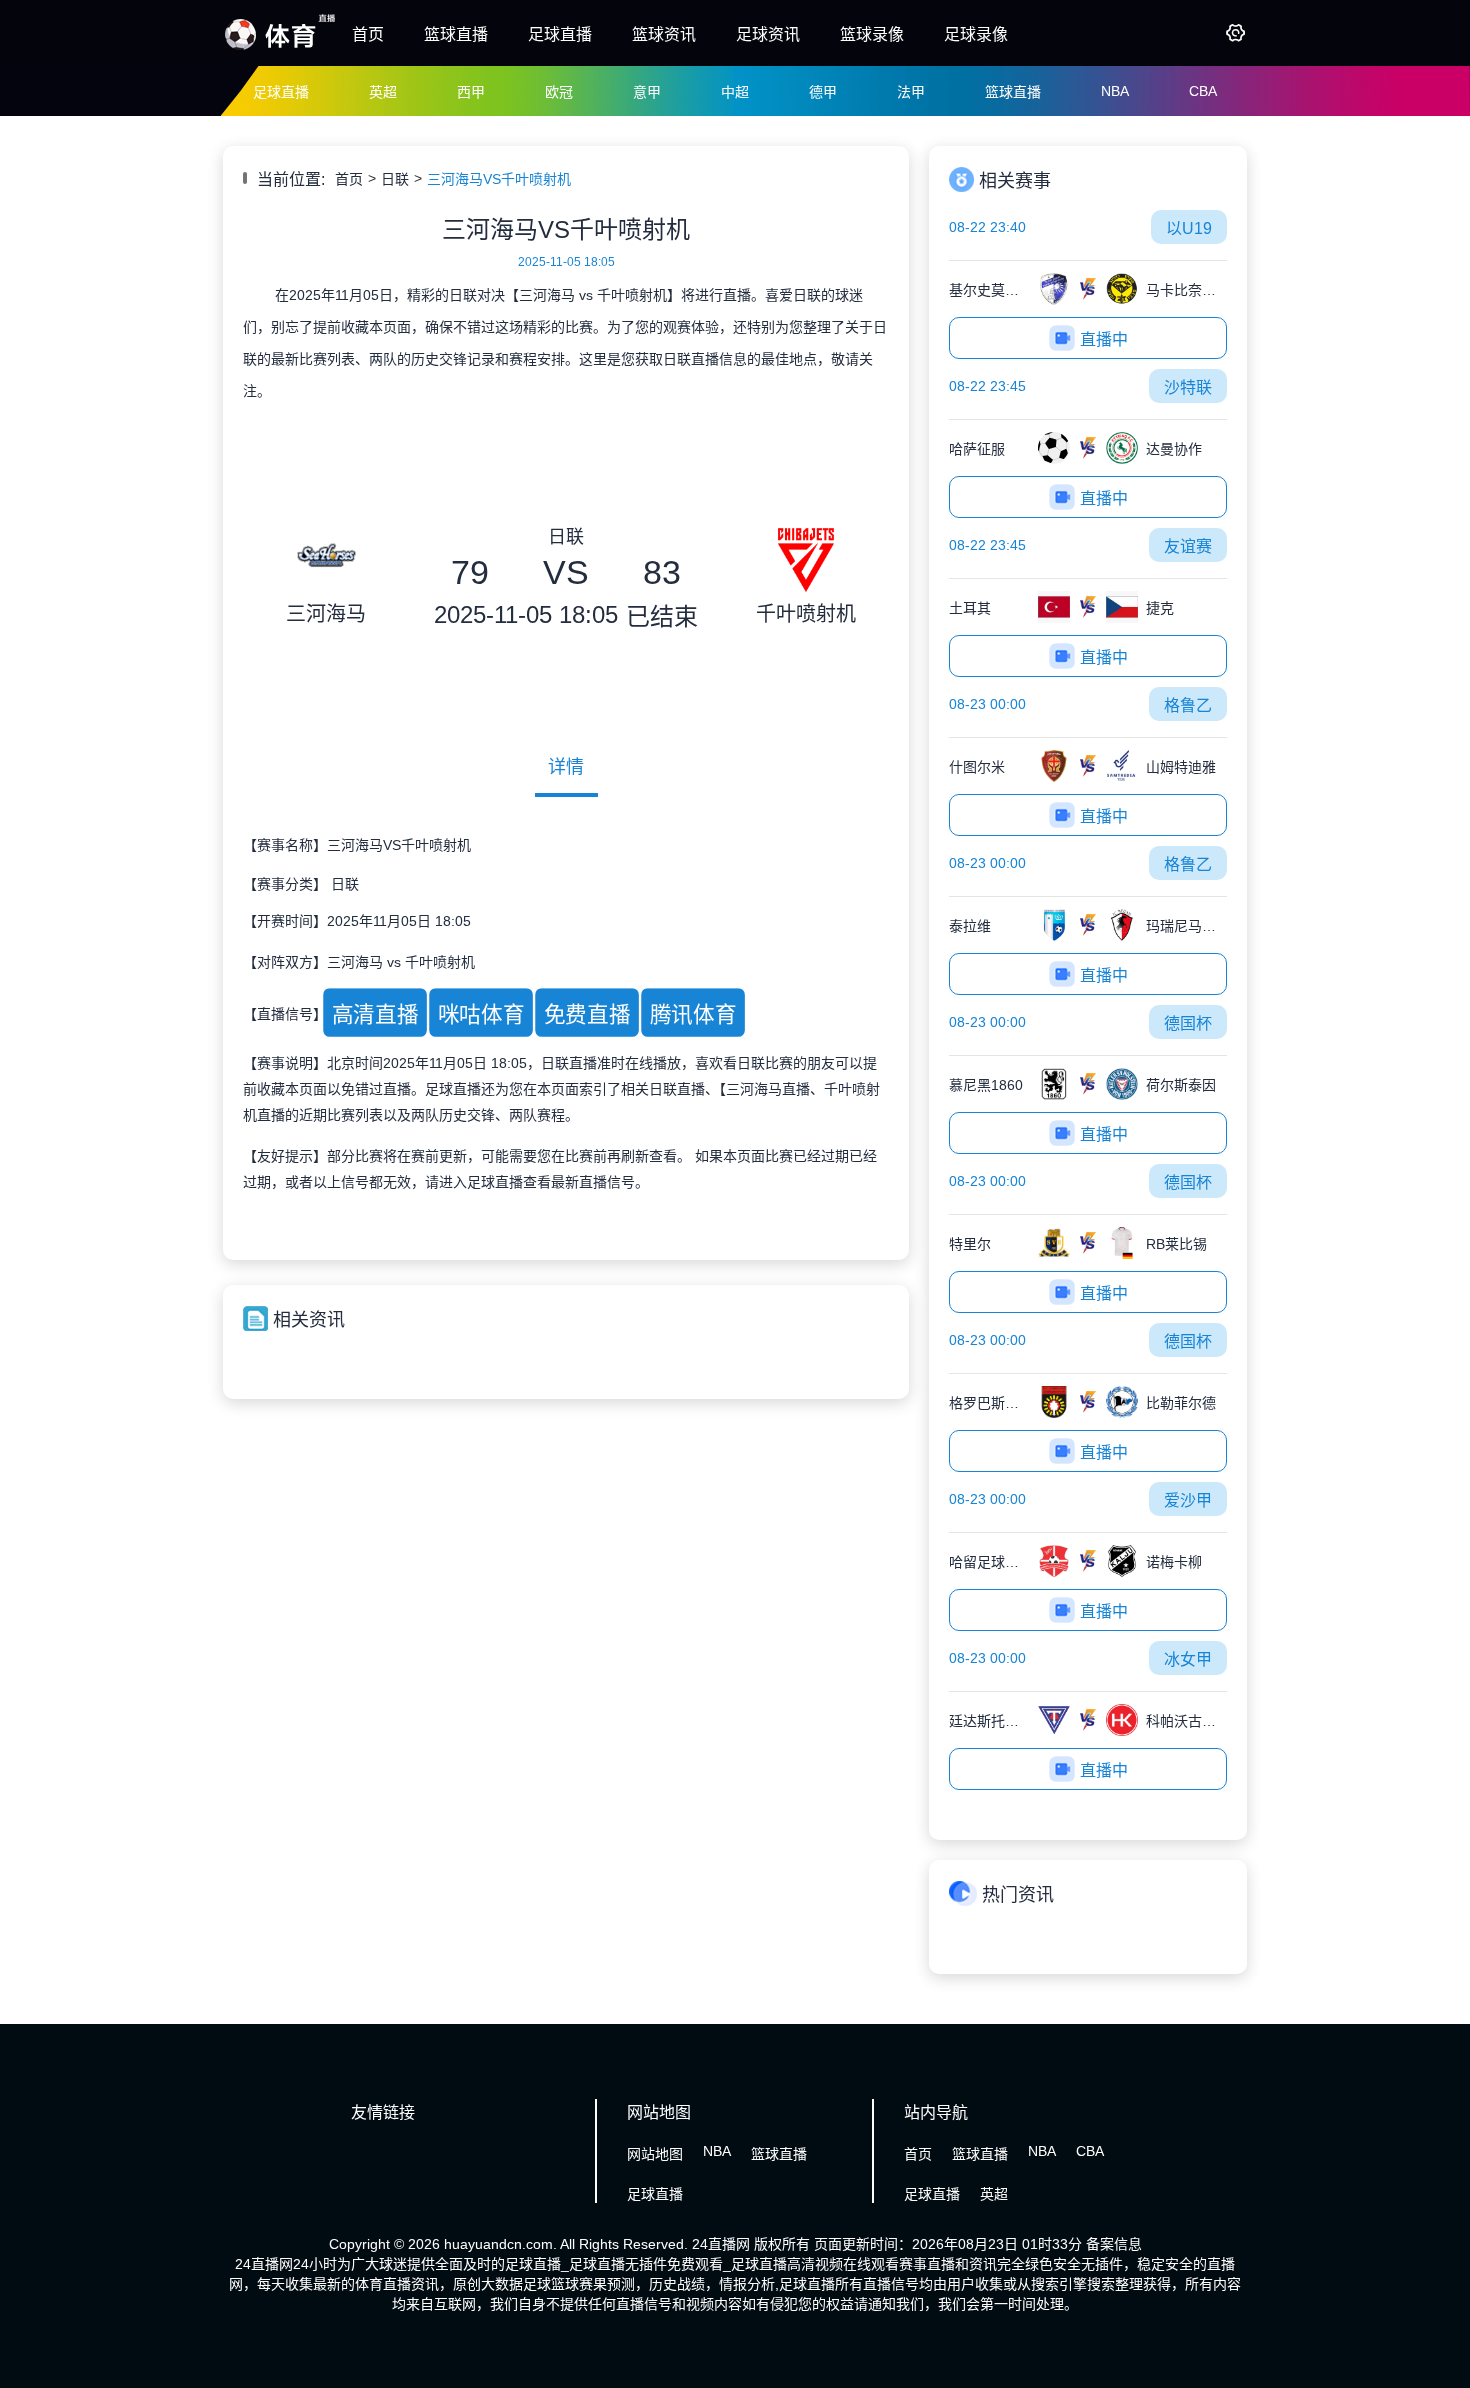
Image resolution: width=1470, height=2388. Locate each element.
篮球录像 (872, 34)
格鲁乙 (1188, 705)
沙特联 (1188, 387)
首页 (368, 34)
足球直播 (560, 34)
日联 (395, 179)
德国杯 (1188, 1023)
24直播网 (721, 2244)
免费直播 (586, 1014)
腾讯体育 (692, 1014)
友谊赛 (1188, 546)
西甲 (471, 92)
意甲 (647, 92)
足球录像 (976, 34)
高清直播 (374, 1014)
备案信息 (1114, 2244)
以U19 (1189, 228)
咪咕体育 (480, 1014)
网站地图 (655, 2154)
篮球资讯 (664, 34)
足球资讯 (768, 34)
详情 (566, 767)
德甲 (823, 92)
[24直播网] (280, 48)
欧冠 (559, 92)
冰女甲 (1188, 1659)
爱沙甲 (1188, 1500)
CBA (1203, 91)
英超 (383, 92)
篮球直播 (456, 34)
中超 (735, 92)
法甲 (911, 92)
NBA (1115, 91)
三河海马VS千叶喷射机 (499, 179)
